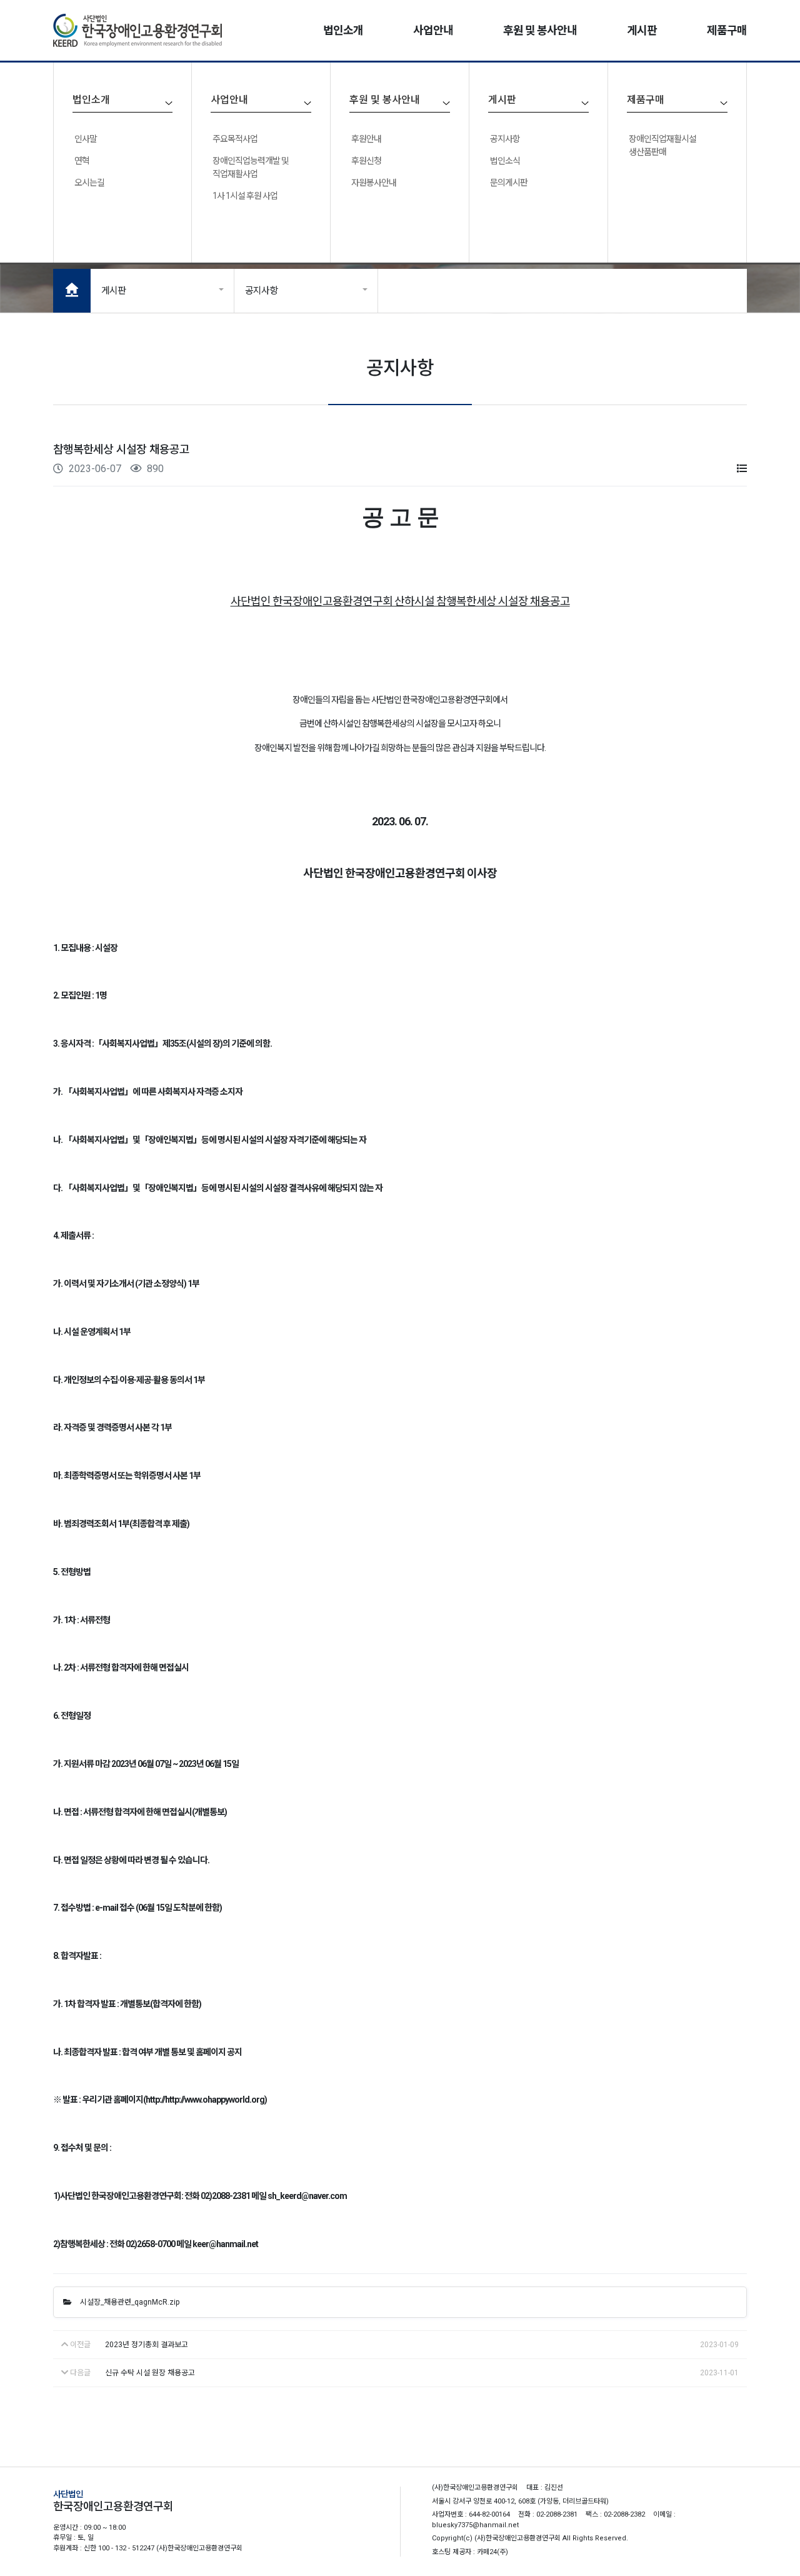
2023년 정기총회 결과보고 (147, 2345)
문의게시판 (509, 183)
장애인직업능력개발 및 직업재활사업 (251, 167)
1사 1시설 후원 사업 (245, 196)
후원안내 (366, 139)
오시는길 (89, 183)
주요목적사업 (235, 139)
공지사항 (505, 139)
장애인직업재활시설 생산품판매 (662, 145)
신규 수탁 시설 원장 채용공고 (150, 2373)
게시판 (113, 291)
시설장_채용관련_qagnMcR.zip (129, 2302)
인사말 (86, 139)
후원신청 (366, 161)
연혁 (82, 161)
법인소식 (505, 161)
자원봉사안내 (374, 183)
